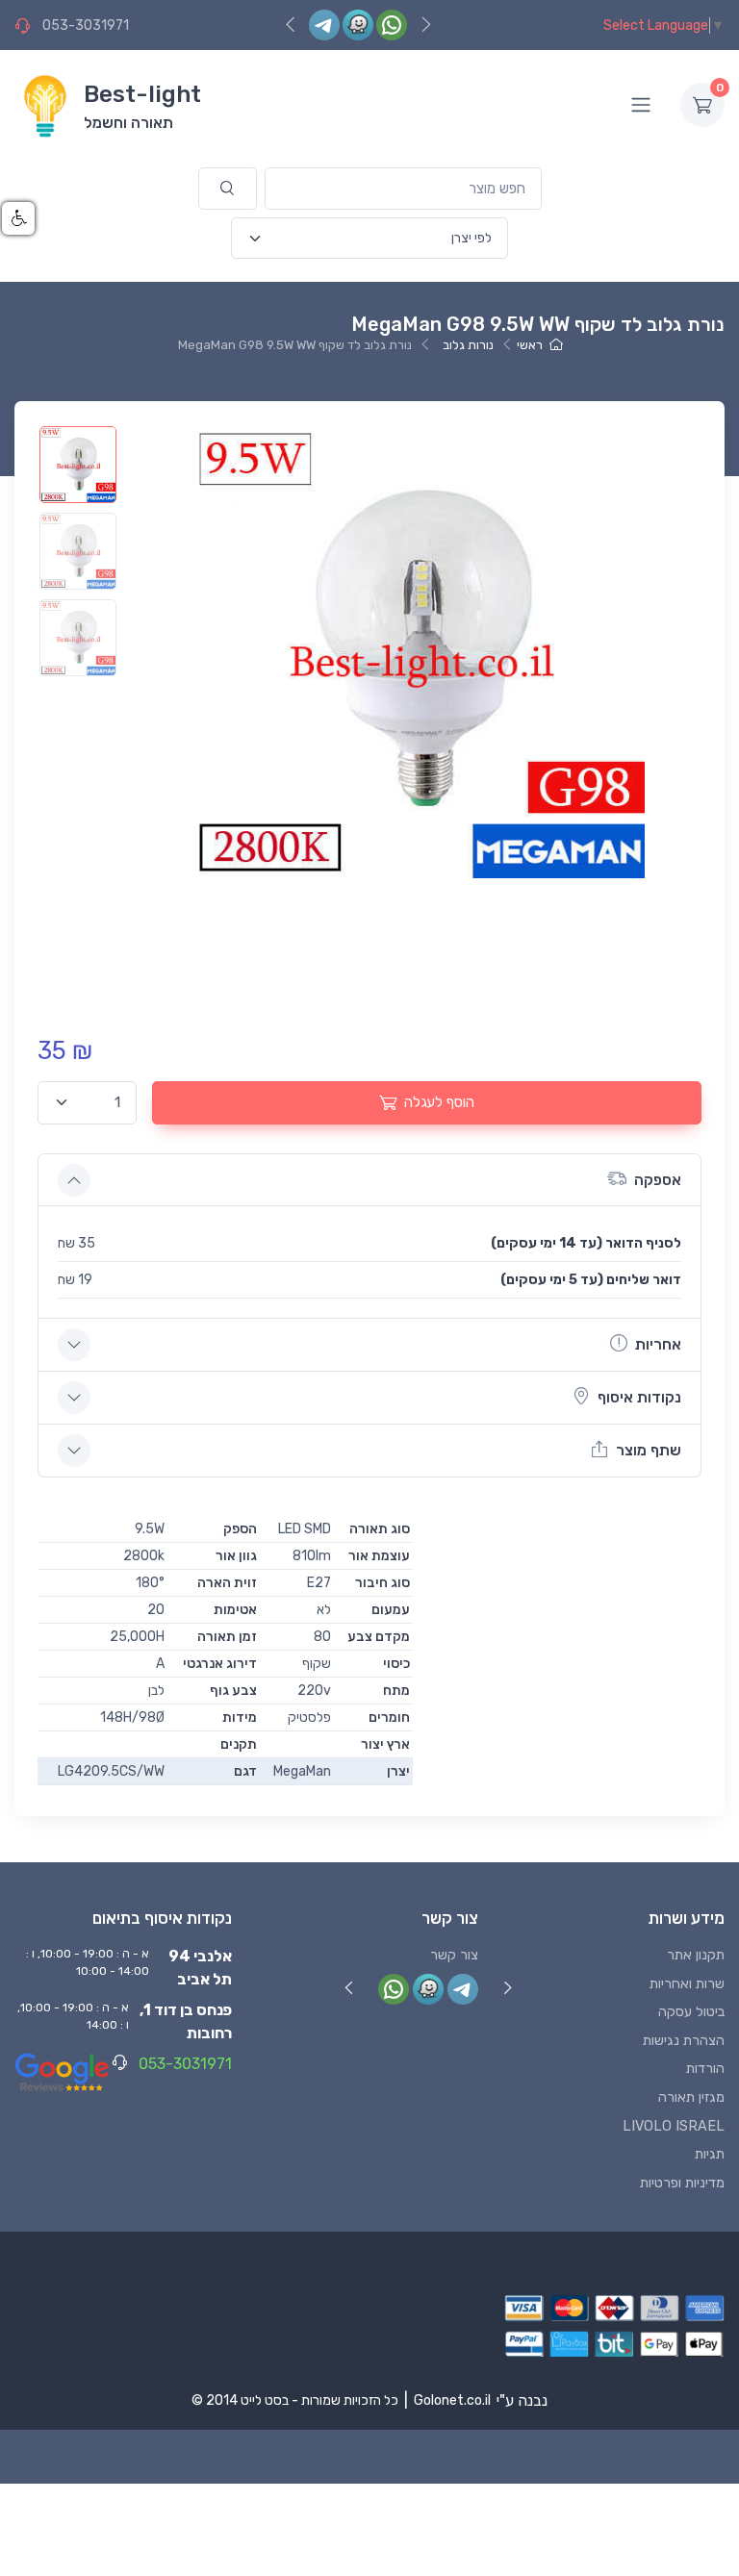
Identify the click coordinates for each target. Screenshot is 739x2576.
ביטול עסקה (691, 2012)
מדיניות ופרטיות (682, 2183)
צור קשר (454, 1955)
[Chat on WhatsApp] (392, 25)
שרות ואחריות (687, 1984)
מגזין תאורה (691, 2097)
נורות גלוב (468, 345)
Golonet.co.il (452, 2400)
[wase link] (358, 25)
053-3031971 (86, 25)
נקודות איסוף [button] (639, 1397)
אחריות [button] (658, 1344)
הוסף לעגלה (439, 1102)
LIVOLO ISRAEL (674, 2126)
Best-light (142, 94)
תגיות (710, 2154)
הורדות (705, 2069)
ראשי (530, 345)
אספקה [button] (658, 1180)
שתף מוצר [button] (649, 1450)
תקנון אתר (696, 1955)
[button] (18, 218)
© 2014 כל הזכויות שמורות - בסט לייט (295, 2400)
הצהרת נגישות (684, 2041)
